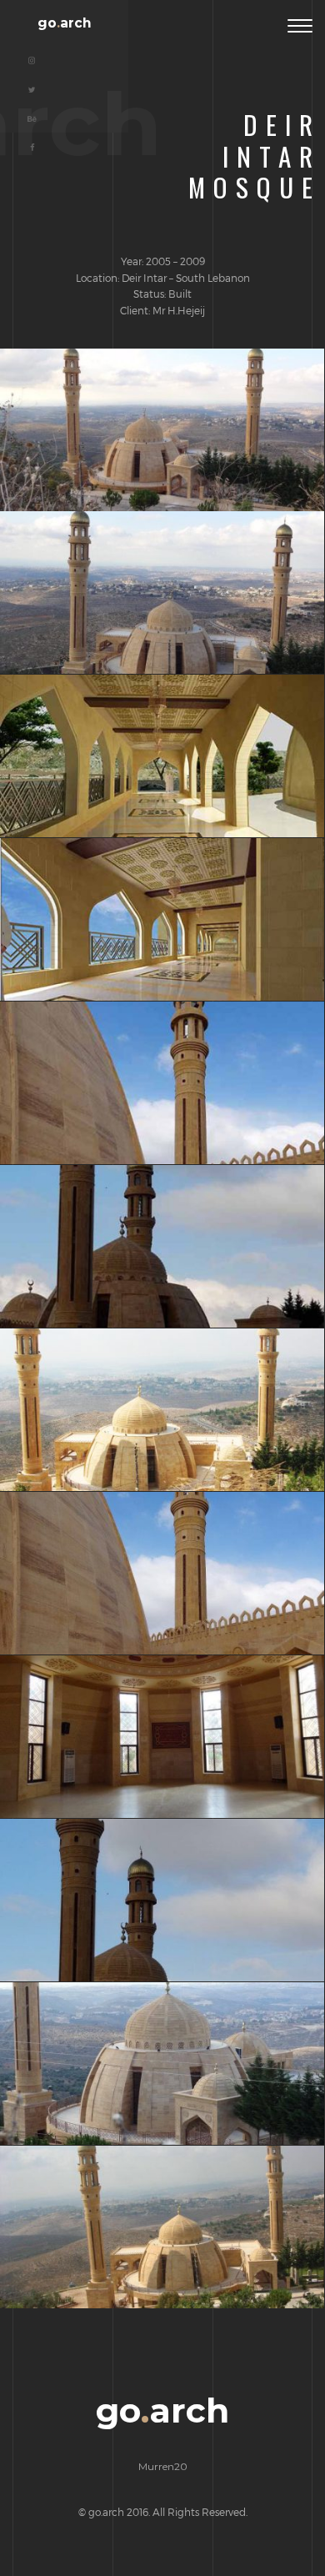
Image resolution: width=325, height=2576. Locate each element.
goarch (65, 23)
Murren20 (163, 2466)
